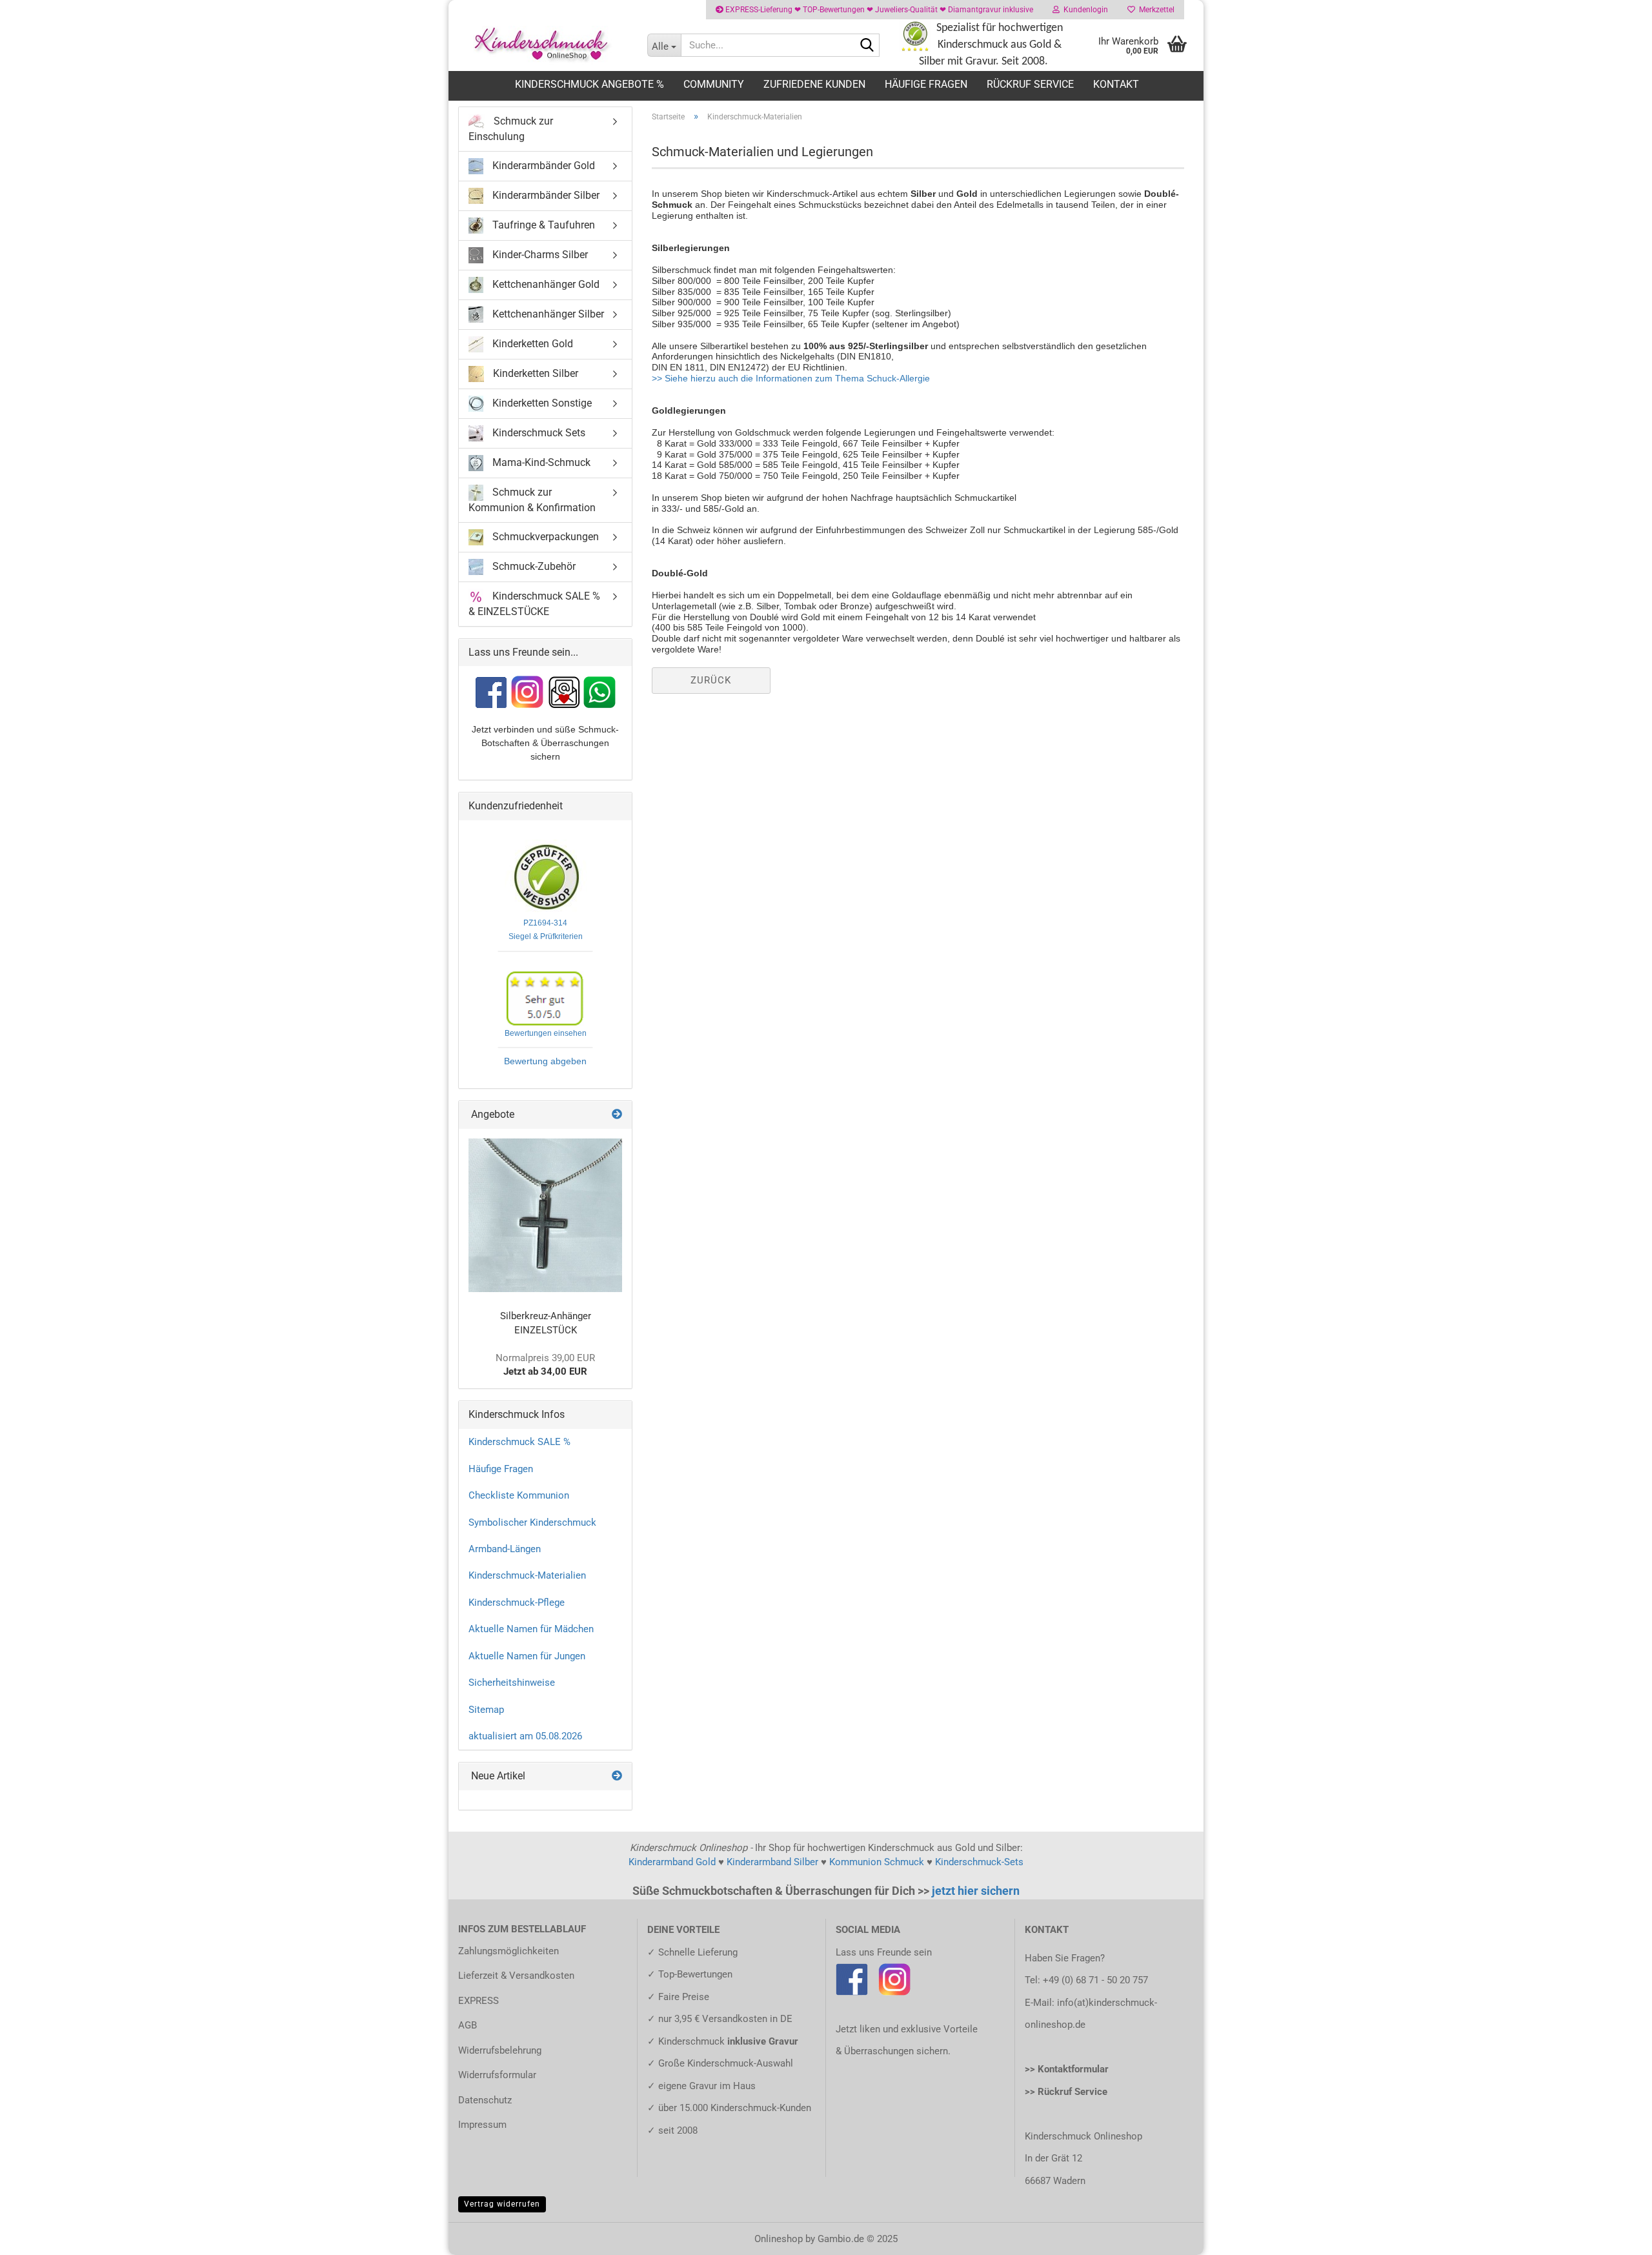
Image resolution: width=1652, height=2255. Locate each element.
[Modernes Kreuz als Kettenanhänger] (545, 1215)
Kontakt (1116, 84)
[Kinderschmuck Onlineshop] (543, 45)
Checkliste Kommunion (519, 1495)
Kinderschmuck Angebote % (589, 84)
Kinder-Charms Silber (539, 255)
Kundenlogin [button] (1084, 10)
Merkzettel (1155, 10)
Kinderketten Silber (534, 373)
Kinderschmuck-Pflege (517, 1603)
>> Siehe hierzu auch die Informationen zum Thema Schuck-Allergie (791, 378)
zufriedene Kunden (814, 84)
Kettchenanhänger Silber (547, 314)
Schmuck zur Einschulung (511, 129)
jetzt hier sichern (976, 1891)
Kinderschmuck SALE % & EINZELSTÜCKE (534, 603)
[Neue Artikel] (617, 1776)
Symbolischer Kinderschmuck (532, 1522)
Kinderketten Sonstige (541, 403)
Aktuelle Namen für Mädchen (531, 1629)
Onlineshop (779, 2239)
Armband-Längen (505, 1549)
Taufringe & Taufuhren (542, 225)
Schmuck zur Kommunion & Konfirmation (532, 500)
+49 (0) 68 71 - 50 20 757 (1095, 1980)
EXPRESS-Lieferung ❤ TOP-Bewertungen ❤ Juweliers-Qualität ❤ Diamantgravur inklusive (878, 10)
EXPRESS (478, 2001)
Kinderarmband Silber (772, 1862)
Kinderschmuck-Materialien (527, 1575)
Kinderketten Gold (531, 344)
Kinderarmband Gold (672, 1862)
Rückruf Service (1030, 84)
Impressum (482, 2125)
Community (714, 84)
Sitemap (486, 1710)
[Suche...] (867, 46)
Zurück (711, 680)
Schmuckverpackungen (544, 536)
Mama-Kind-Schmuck (540, 462)
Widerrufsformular (497, 2075)
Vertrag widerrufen (502, 2204)
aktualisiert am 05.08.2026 (525, 1736)
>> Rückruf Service (1066, 2092)
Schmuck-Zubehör (533, 566)
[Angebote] (617, 1115)
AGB (468, 2025)
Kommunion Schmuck (877, 1862)
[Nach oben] (1617, 2236)
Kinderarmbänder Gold (542, 166)
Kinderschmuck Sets (538, 433)
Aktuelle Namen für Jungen (527, 1656)
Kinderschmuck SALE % (519, 1442)
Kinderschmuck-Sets (979, 1862)
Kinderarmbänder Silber (545, 195)
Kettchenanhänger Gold (545, 284)
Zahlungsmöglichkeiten (509, 1951)
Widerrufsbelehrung (500, 2050)
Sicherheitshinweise (512, 1683)
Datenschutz (485, 2100)
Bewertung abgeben (545, 1061)
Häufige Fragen (926, 84)
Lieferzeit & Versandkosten (516, 1976)
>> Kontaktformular (1067, 2069)
